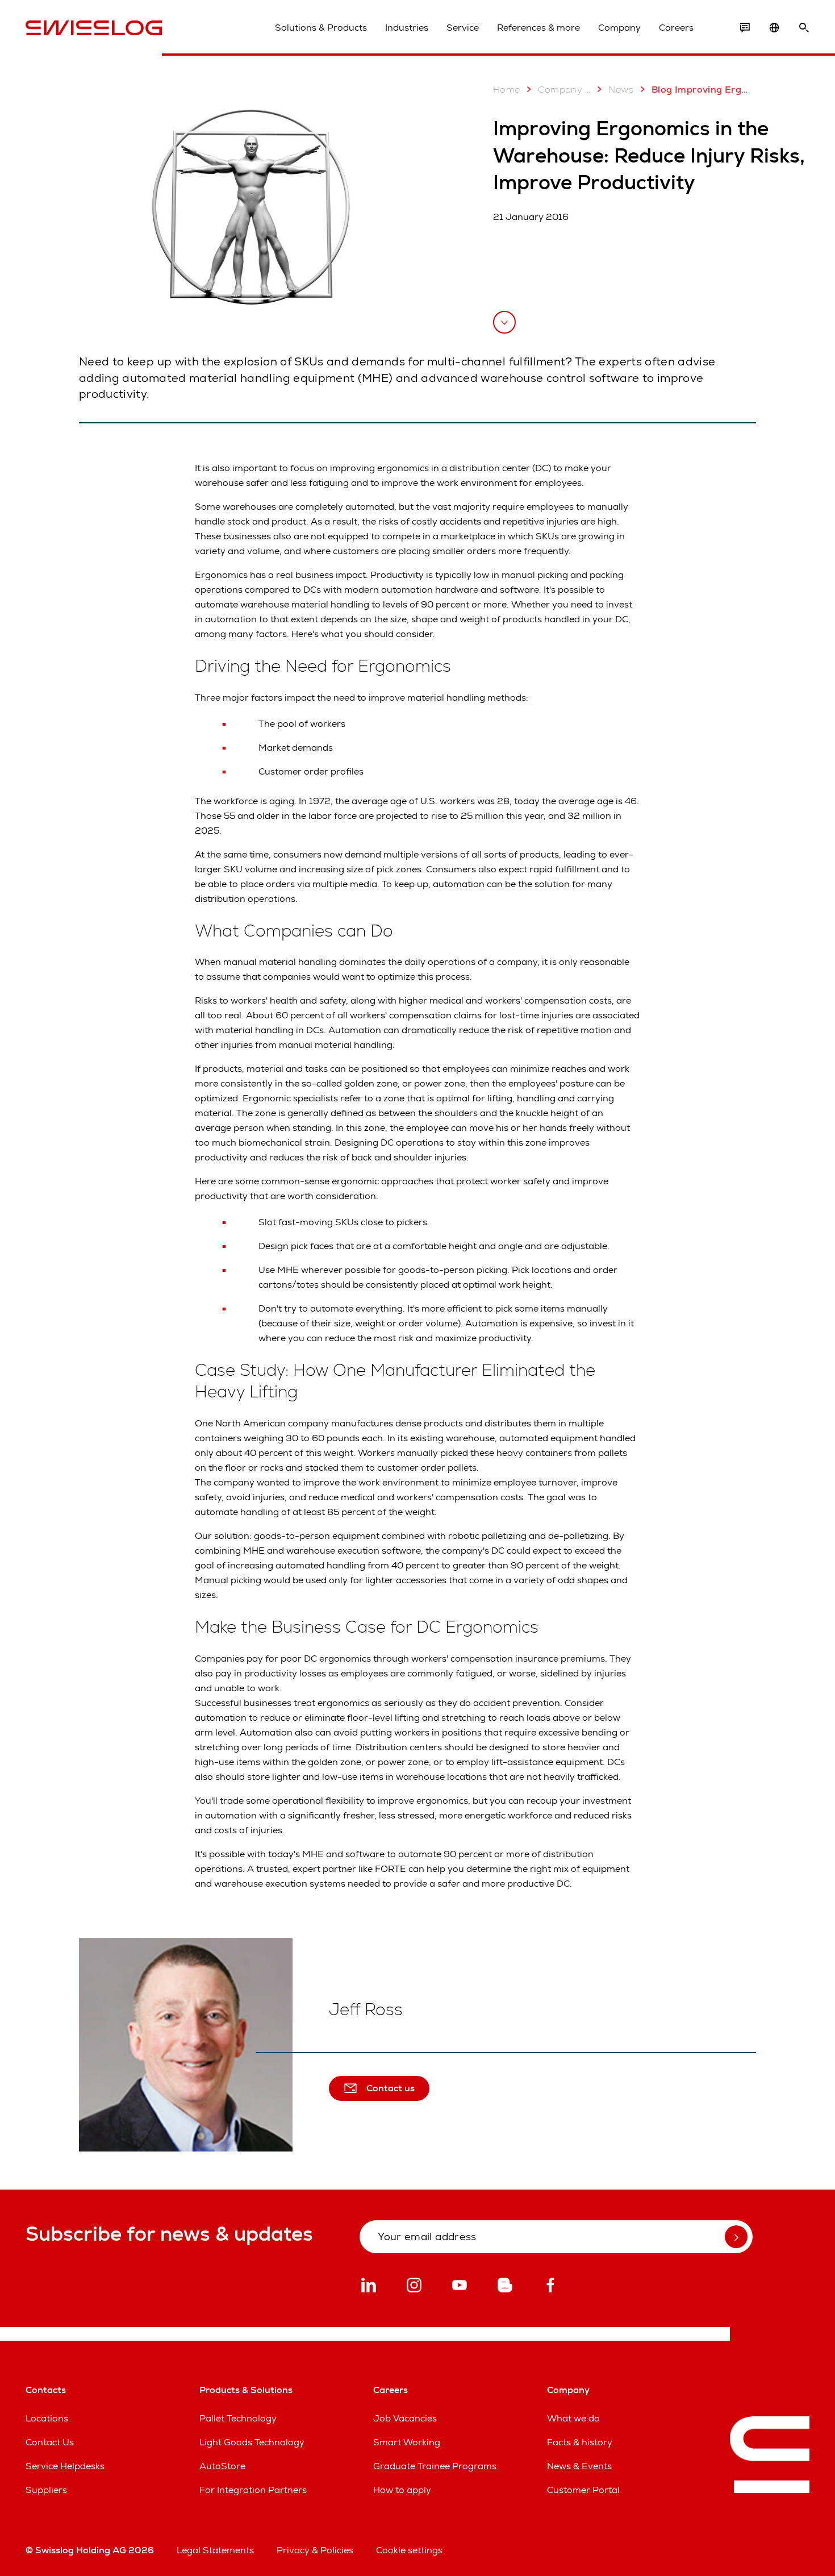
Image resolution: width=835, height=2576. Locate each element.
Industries (407, 28)
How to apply (402, 2490)
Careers (676, 28)
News (621, 90)
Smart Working (407, 2442)
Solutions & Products (321, 28)
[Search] (804, 28)
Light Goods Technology (252, 2442)
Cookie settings (409, 2550)
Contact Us (50, 2442)
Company (619, 28)
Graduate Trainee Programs (435, 2466)
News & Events (579, 2466)
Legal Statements (215, 2550)
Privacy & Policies (315, 2550)
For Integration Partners (253, 2490)
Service (463, 28)
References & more (538, 28)
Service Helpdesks (65, 2466)
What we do (573, 2418)
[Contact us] (745, 28)
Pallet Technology (238, 2418)
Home (507, 90)
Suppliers (46, 2490)
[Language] (774, 28)
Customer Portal (583, 2490)
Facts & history (580, 2442)
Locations (47, 2418)
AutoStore (222, 2466)
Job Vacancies (405, 2418)
